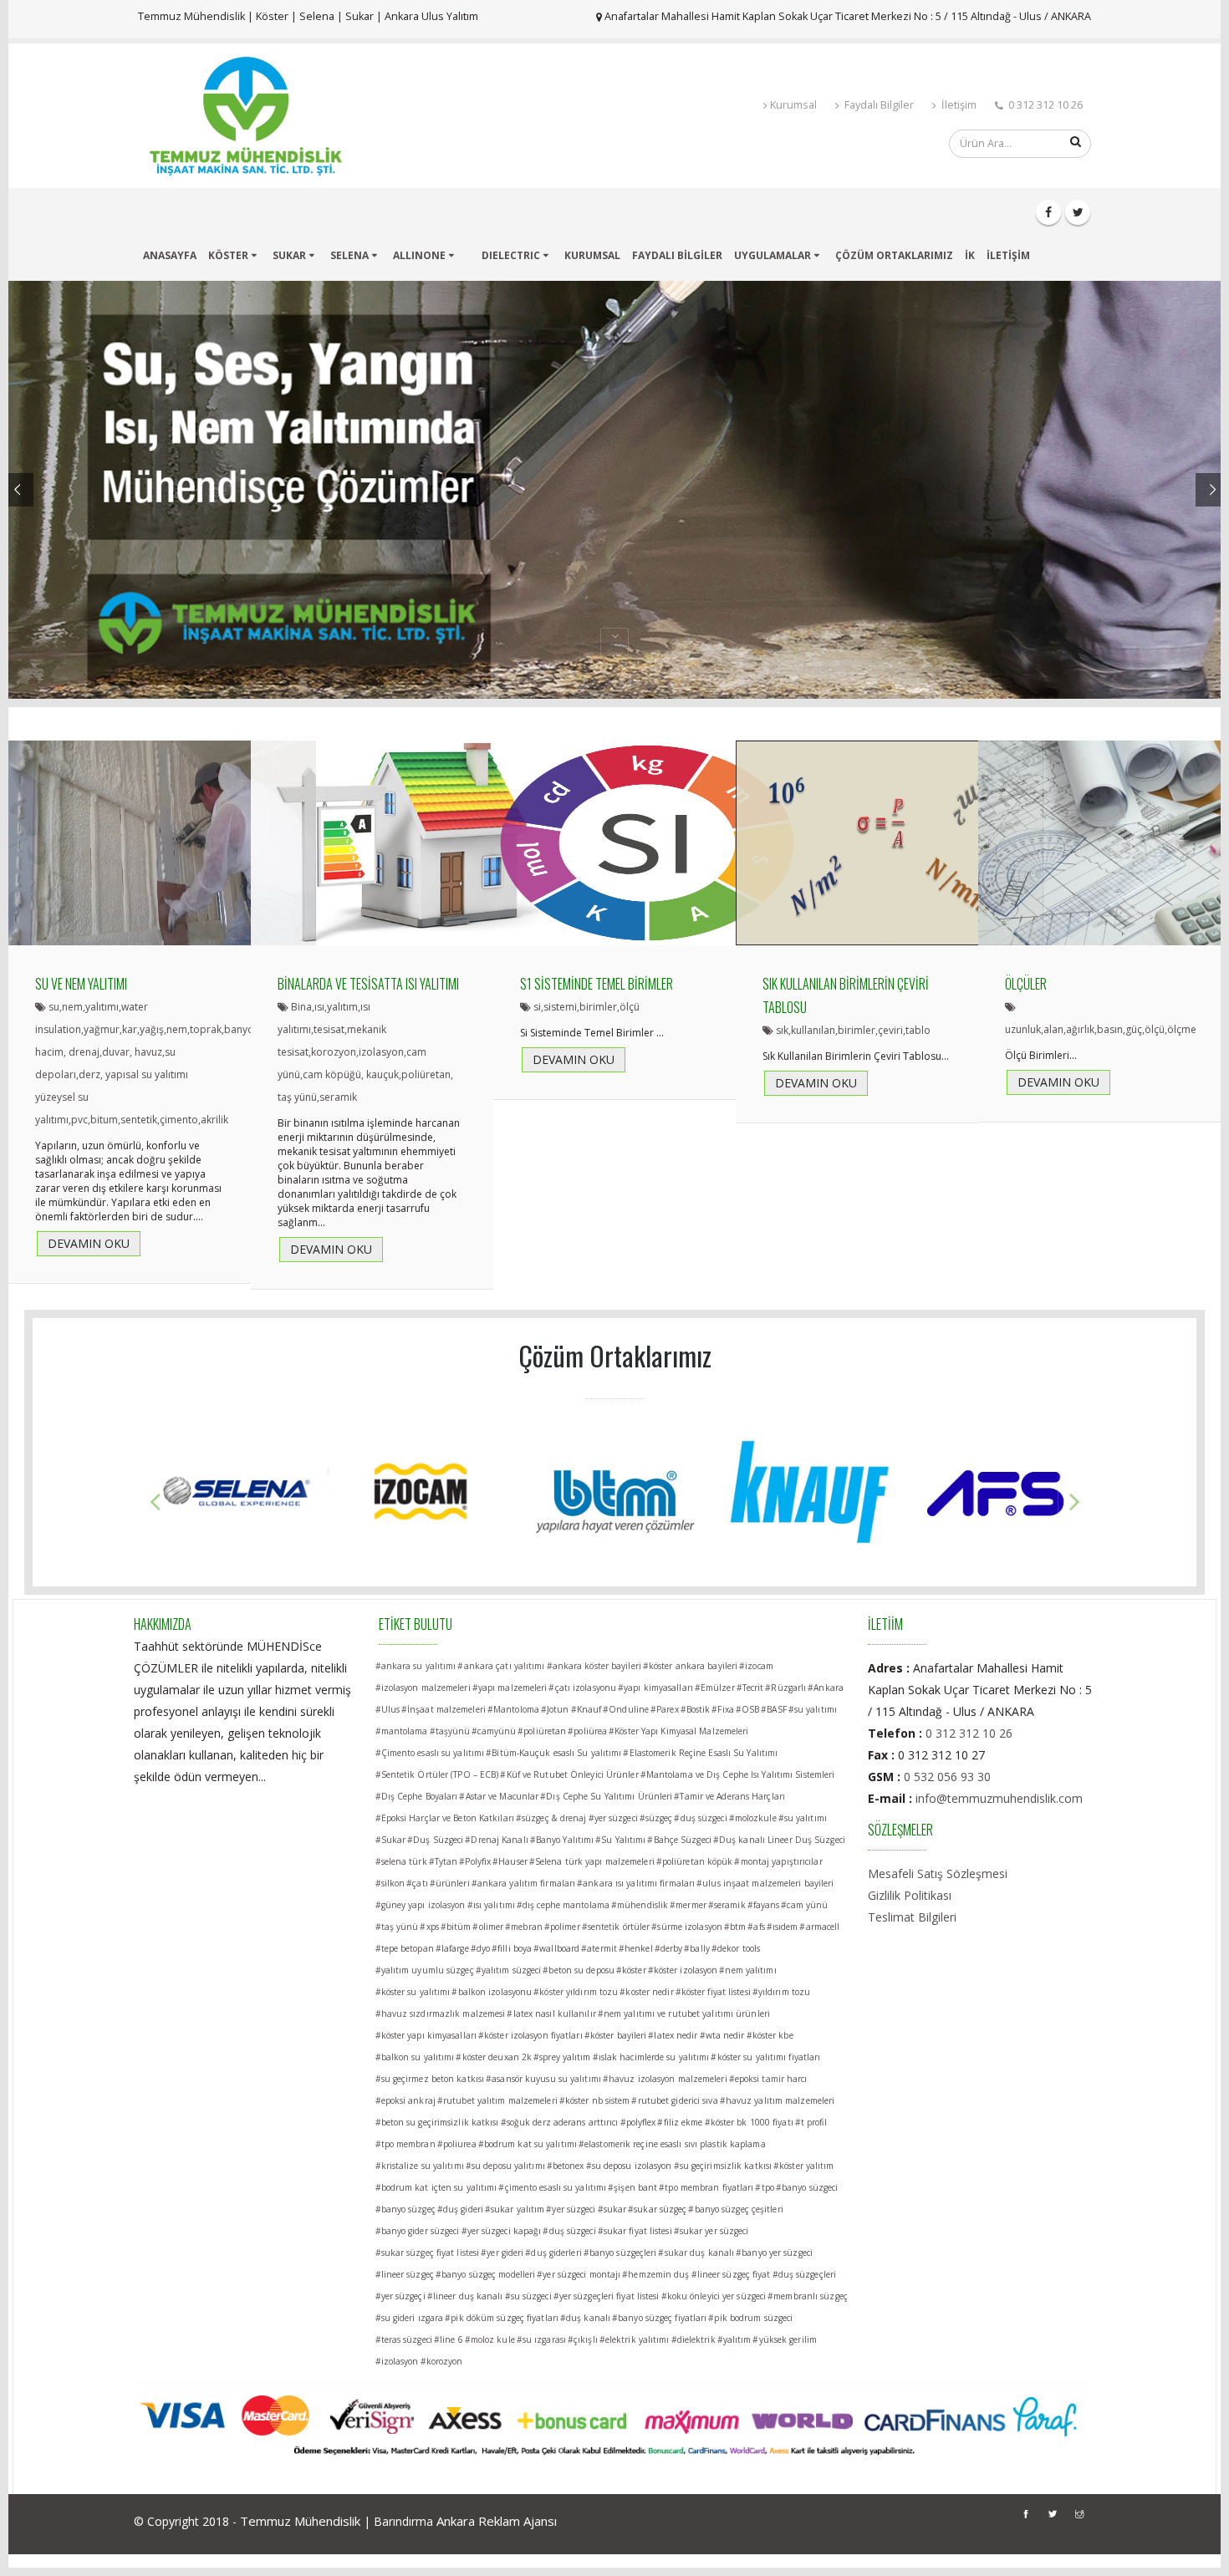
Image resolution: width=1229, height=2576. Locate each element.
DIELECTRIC (511, 255)
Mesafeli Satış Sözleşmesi (938, 1873)
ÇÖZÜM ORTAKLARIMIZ (894, 255)
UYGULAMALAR (773, 255)
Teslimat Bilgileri (912, 1917)
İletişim (958, 105)
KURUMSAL (592, 255)
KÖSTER (228, 255)
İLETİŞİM (1008, 255)
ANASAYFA (170, 255)
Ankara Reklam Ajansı (497, 2521)
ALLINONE (419, 255)
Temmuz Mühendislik (300, 2521)
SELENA (349, 255)
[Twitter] (1078, 212)
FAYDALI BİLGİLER (677, 255)
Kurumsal (793, 105)
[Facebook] (1048, 212)
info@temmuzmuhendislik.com (999, 1798)
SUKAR (289, 255)
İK (970, 255)
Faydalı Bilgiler (878, 105)
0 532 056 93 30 (947, 1777)
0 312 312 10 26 (969, 1733)
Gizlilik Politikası (910, 1895)
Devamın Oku (89, 1249)
